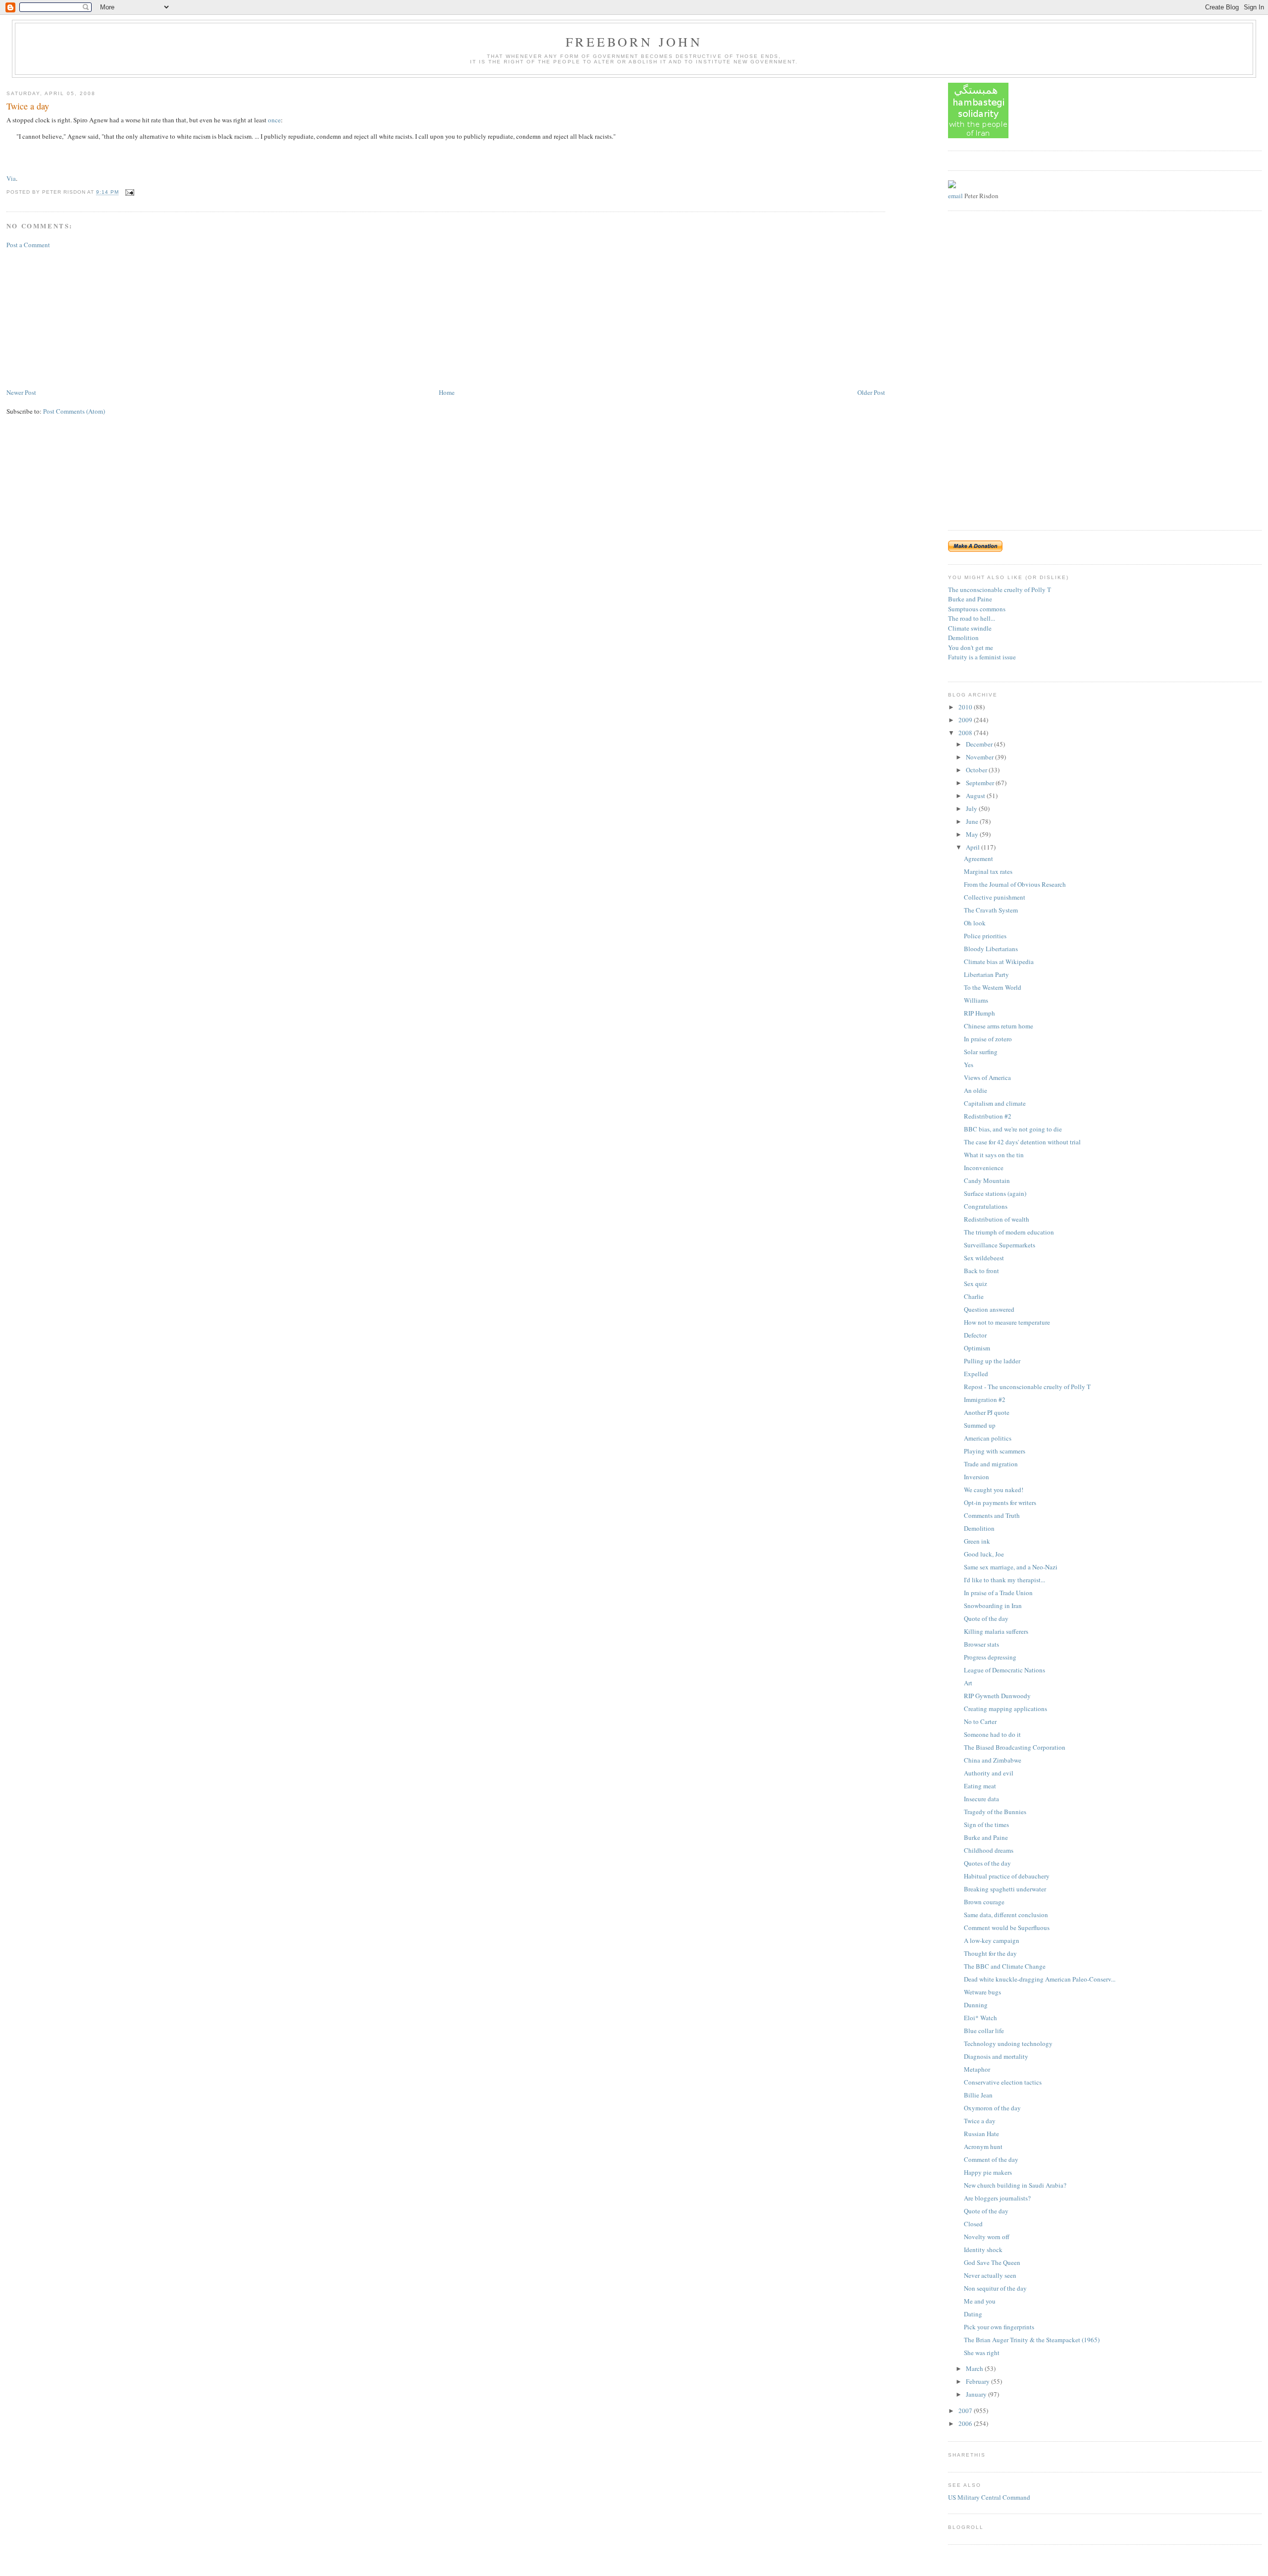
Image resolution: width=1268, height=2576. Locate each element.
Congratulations (986, 1206)
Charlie (974, 1296)
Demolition (963, 638)
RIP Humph (979, 1013)
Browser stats (981, 1644)
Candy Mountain (987, 1181)
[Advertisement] (81, 318)
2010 (966, 707)
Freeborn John (634, 42)
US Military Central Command (989, 2497)
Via (11, 178)
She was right (982, 2353)
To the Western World (993, 987)
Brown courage (984, 1902)
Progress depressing (990, 1657)
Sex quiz (976, 1284)
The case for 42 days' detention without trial (1022, 1142)
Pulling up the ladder (992, 1361)
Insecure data (981, 1799)
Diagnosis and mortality (996, 2056)
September (981, 783)
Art (968, 1683)
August (976, 796)
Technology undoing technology (1008, 2043)
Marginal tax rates (988, 871)
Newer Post (21, 392)
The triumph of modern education (1009, 1232)
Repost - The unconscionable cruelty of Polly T (1027, 1387)
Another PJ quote (987, 1412)
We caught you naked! (994, 1490)
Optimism (977, 1348)
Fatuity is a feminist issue (982, 657)
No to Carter (980, 1721)
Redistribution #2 (988, 1116)
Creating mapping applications (1005, 1709)
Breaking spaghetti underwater (1005, 1889)
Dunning (976, 2005)
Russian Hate (981, 2134)
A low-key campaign (992, 1940)
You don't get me (971, 647)
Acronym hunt (983, 2147)
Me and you (980, 2301)
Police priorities (985, 936)
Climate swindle (970, 628)
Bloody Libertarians (991, 949)
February (978, 2381)
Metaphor (977, 2069)
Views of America (987, 1077)
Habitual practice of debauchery (1007, 1876)
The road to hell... (972, 618)
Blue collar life (984, 2031)
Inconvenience (984, 1168)
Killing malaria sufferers (996, 1631)
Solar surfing (981, 1052)
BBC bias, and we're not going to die (1013, 1129)
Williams (976, 1000)
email (955, 196)
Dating (973, 2314)
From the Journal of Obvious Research (1015, 884)
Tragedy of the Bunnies (995, 1812)
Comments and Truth (992, 1515)
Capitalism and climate (995, 1103)
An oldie (976, 1090)
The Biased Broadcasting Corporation (1015, 1747)
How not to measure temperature (1007, 1322)
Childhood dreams (989, 1850)
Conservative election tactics (1003, 2082)
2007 (966, 2411)
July (972, 808)
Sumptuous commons (977, 609)
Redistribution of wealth (997, 1219)
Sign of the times (986, 1825)
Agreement (978, 859)
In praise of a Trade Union (998, 1593)
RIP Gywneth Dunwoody (997, 1696)
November (980, 757)
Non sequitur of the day (995, 2288)
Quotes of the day (987, 1863)
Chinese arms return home (999, 1026)
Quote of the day (986, 1618)
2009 (966, 720)
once (274, 120)
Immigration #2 (985, 1399)
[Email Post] (129, 192)
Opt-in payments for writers (1000, 1503)
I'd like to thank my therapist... (1004, 1580)
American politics (988, 1438)
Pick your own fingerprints (999, 2327)
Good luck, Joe (984, 1554)
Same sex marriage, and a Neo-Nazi (1011, 1567)
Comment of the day (991, 2159)
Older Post (871, 392)
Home (447, 392)
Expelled (976, 1374)
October (977, 770)
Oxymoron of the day (992, 2108)
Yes (969, 1065)
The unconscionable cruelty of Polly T (1000, 590)
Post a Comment (28, 245)
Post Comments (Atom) (74, 411)
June (973, 821)
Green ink (977, 1541)
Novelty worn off (987, 2237)
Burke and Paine (970, 599)
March (975, 2368)
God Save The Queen (992, 2262)
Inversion (977, 1477)
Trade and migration (991, 1464)
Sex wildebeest (984, 1258)
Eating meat (980, 1786)
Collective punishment (995, 897)
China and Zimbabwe (993, 1760)
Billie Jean (978, 2095)
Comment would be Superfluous (1007, 1928)
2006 (966, 2423)
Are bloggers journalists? (997, 2198)
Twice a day (28, 106)
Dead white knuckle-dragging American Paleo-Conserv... (1040, 1979)
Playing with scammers (995, 1451)
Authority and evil (989, 1773)
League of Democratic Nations (1004, 1670)
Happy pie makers (988, 2172)
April (974, 847)
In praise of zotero (988, 1039)
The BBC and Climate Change (1005, 1966)
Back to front (981, 1271)
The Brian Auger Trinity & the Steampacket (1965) (1032, 2340)
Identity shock (983, 2250)
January (977, 2394)
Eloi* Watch (980, 2018)
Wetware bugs (982, 1992)
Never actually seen (990, 2275)
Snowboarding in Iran (993, 1606)
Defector (975, 1335)
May (973, 834)
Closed (973, 2224)
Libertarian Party (986, 974)
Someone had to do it (992, 1734)
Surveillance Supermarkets (1000, 1245)
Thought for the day (990, 1953)
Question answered (989, 1309)
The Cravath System (991, 910)
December (980, 744)
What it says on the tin (994, 1155)
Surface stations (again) (995, 1193)
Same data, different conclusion (1006, 1915)
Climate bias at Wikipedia (999, 962)
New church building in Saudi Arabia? (1015, 2185)
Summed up (980, 1425)
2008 (966, 733)
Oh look (975, 923)
